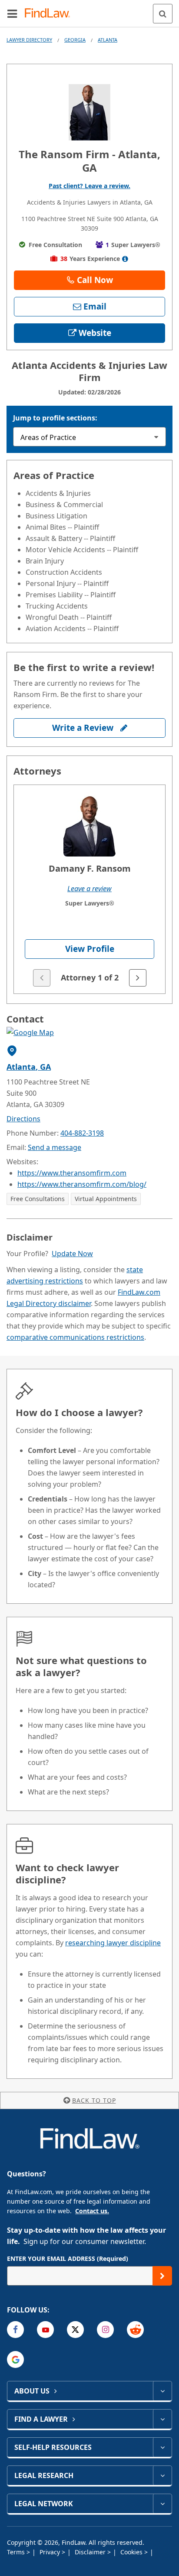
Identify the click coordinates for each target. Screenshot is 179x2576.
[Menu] (12, 13)
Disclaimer (91, 2552)
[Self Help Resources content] (162, 2447)
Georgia (75, 40)
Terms (17, 2552)
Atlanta (108, 40)
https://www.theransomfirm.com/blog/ (82, 1184)
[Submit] (162, 2276)
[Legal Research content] (162, 2475)
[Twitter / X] (75, 2330)
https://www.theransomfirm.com (72, 1173)
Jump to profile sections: (55, 418)
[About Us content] (162, 2391)
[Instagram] (105, 2330)
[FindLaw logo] (50, 14)
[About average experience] (125, 259)
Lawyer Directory (29, 40)
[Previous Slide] (42, 978)
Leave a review (89, 889)
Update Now (72, 1254)
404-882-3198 (82, 1133)
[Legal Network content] (162, 2504)
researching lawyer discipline (113, 1943)
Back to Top (94, 2100)
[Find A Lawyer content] (162, 2419)
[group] (89, 889)
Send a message (55, 1147)
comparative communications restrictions (75, 1337)
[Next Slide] (138, 978)
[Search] (163, 14)
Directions (23, 1119)
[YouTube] (45, 2330)
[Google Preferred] (15, 2359)
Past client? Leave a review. (89, 186)
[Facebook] (15, 2330)
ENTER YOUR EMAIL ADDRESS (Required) (68, 2258)
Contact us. (92, 2211)
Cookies (132, 2552)
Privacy (51, 2552)
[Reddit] (135, 2330)
